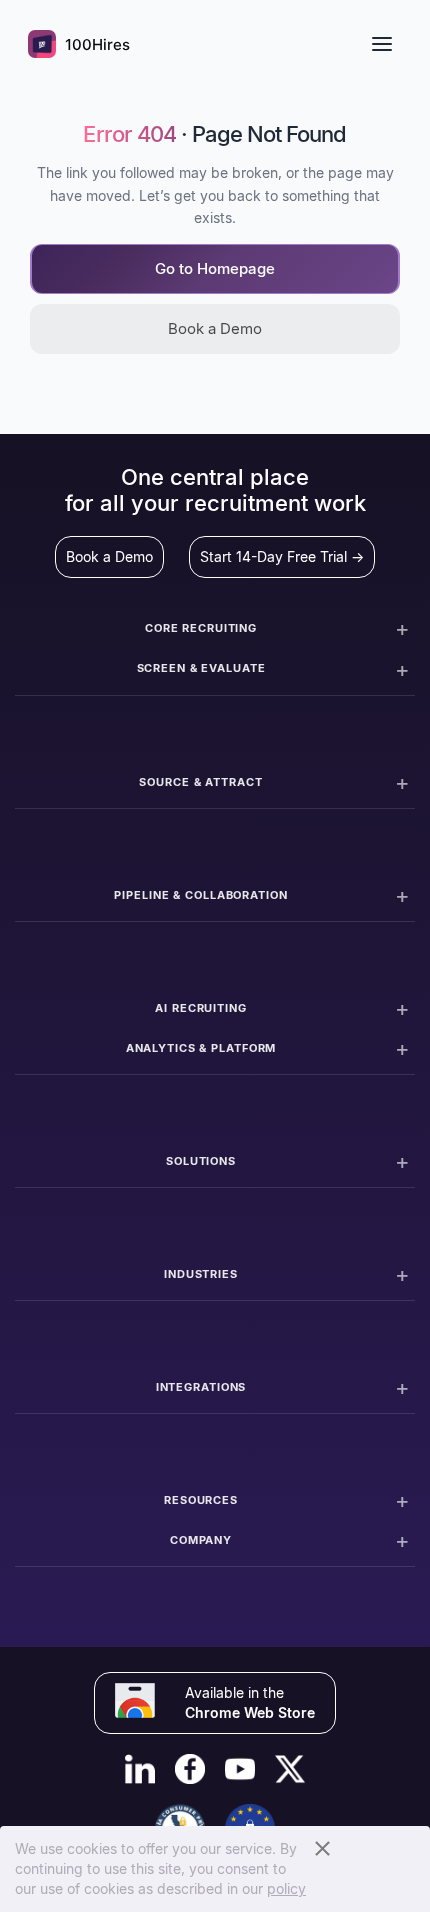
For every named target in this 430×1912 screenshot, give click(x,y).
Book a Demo (215, 328)
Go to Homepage (215, 268)
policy (286, 1888)
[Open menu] (382, 44)
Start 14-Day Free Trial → (282, 556)
